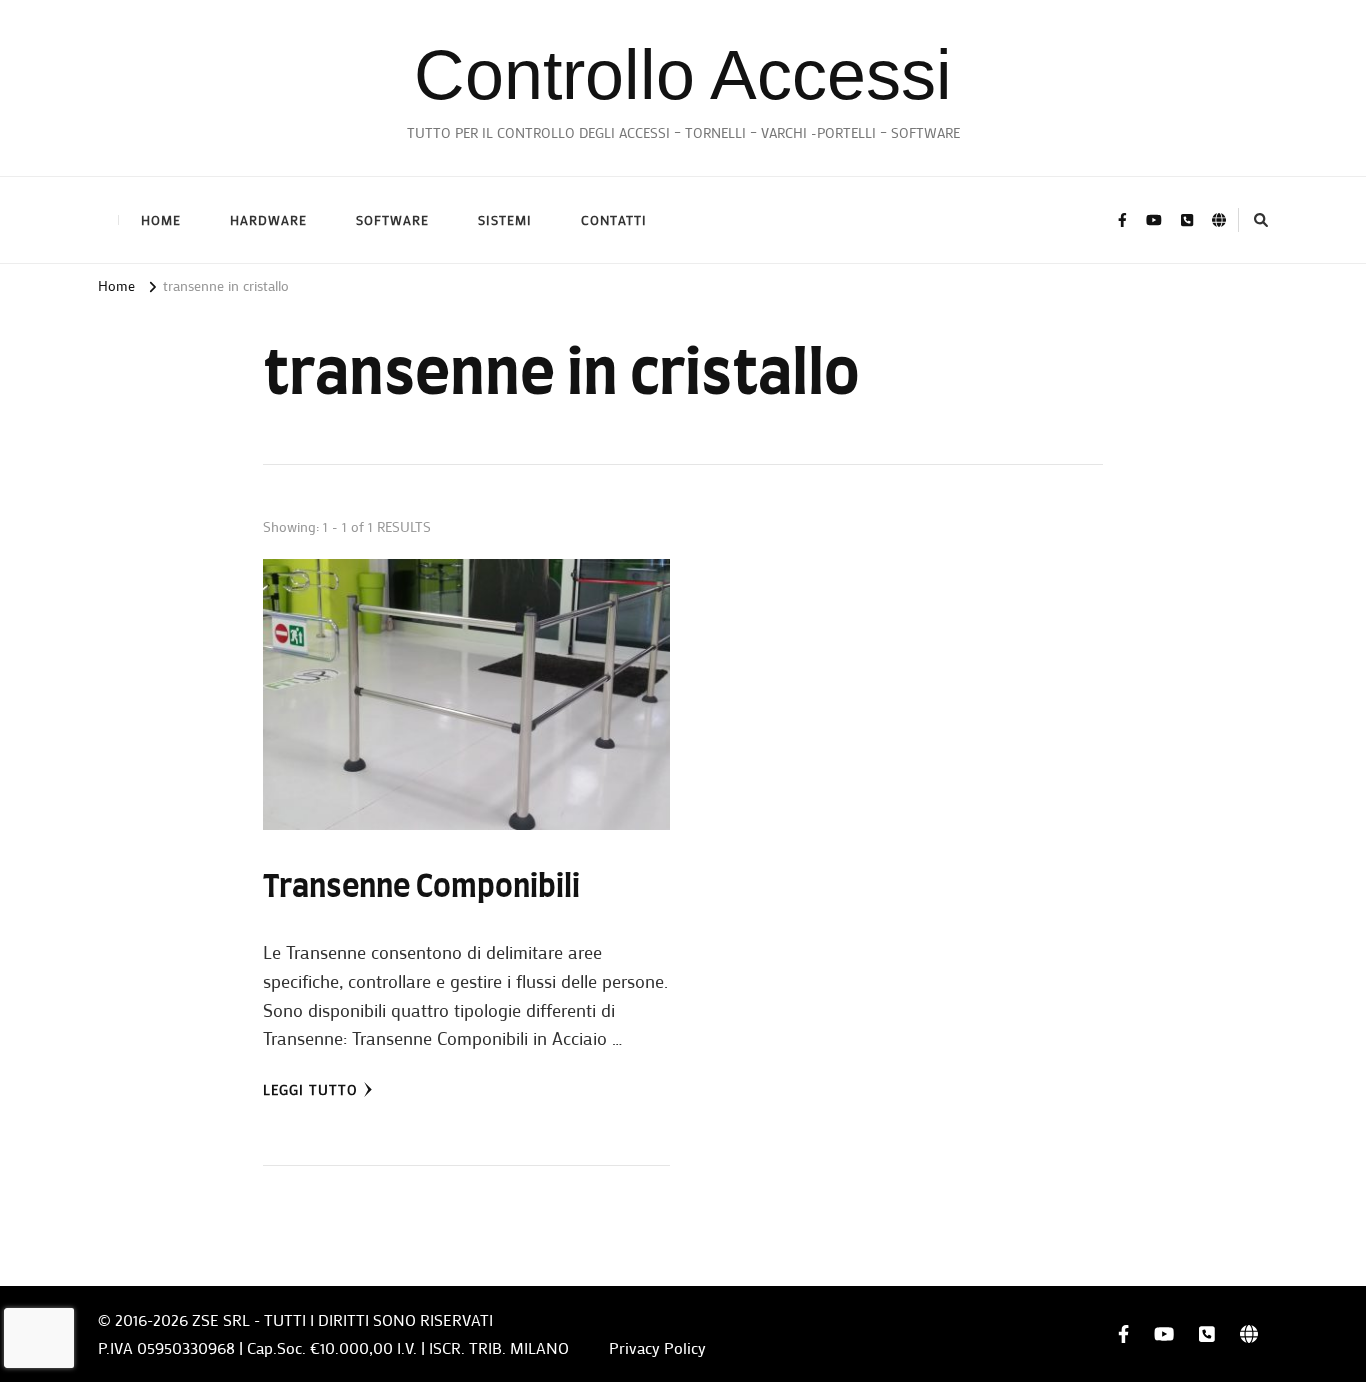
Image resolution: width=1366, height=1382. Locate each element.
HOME (161, 219)
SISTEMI (505, 219)
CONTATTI (614, 219)
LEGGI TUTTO (310, 1089)
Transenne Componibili (421, 888)
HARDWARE (268, 219)
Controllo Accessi (683, 75)
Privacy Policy (657, 1347)
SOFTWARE (392, 219)
